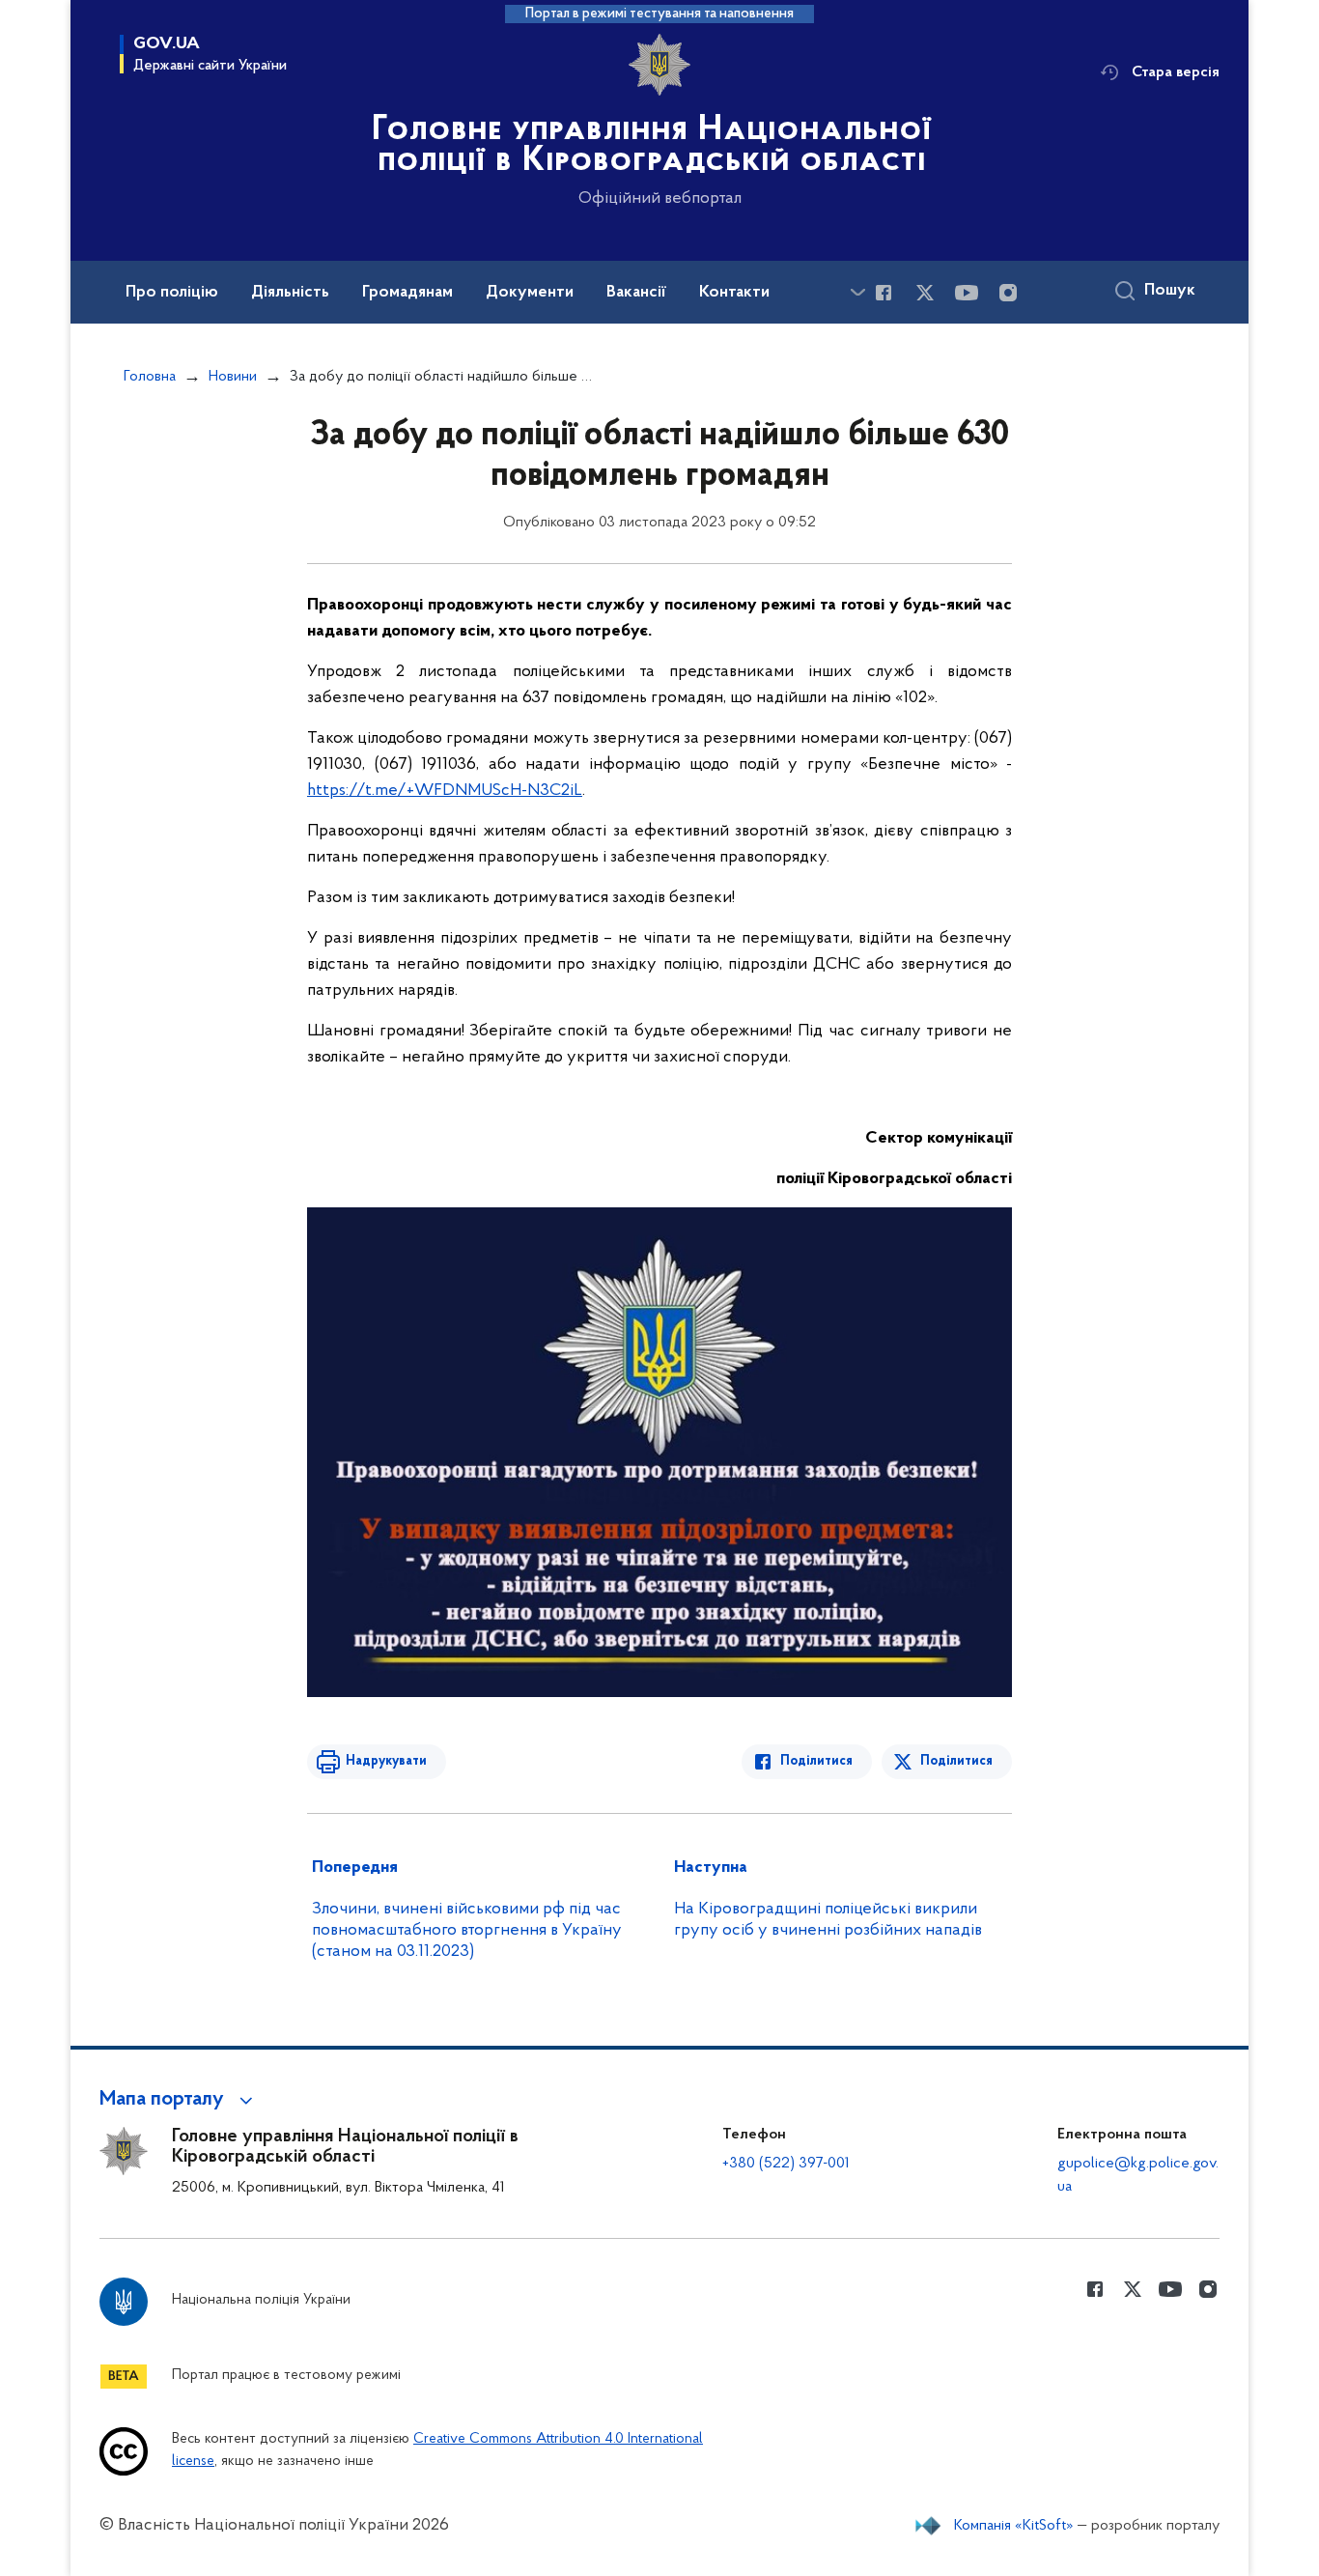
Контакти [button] (734, 293)
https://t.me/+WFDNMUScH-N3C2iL (445, 791)
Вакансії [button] (636, 293)
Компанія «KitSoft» (1014, 2526)
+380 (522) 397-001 (786, 2164)
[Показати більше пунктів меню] (857, 292)
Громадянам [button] (407, 293)
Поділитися (816, 1761)
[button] (179, 2100)
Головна (150, 377)
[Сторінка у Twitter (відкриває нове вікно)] (925, 293)
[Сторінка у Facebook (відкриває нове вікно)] (884, 293)
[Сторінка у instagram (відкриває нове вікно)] (1008, 293)
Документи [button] (530, 293)
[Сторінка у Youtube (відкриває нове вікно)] (967, 293)
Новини (233, 377)
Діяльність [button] (290, 293)
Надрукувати (386, 1761)
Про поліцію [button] (172, 293)
